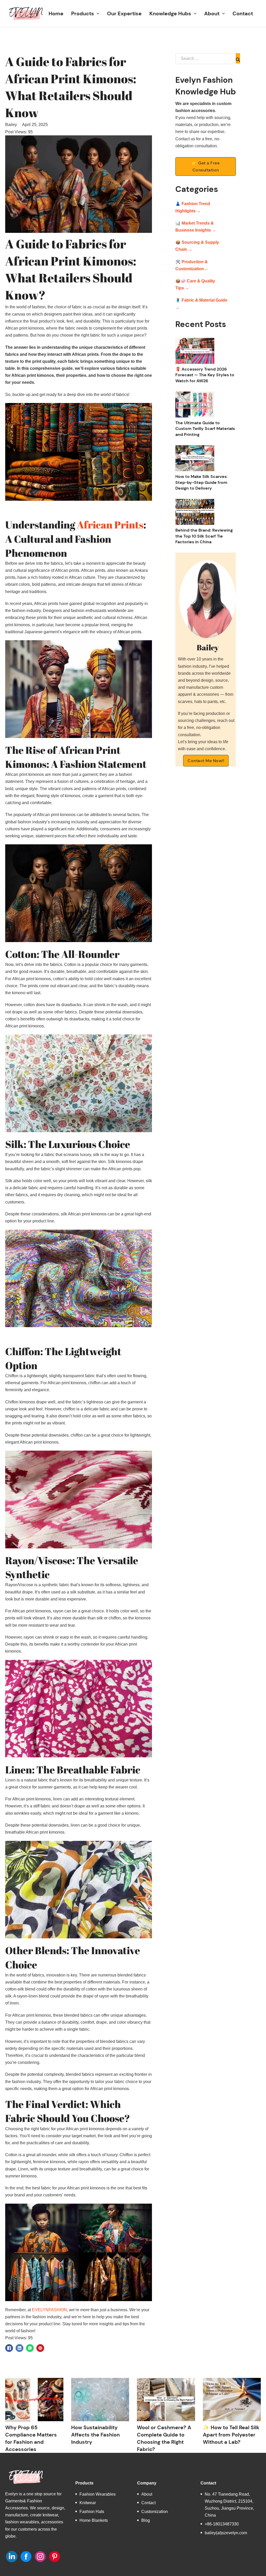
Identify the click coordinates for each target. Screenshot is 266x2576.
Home (56, 13)
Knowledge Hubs (170, 13)
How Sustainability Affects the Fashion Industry (95, 2435)
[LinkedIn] (19, 2348)
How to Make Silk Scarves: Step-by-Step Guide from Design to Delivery (201, 482)
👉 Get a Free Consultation (206, 166)
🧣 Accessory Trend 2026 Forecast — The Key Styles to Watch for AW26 (205, 375)
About (212, 13)
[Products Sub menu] (98, 14)
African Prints (110, 525)
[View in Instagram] (40, 2557)
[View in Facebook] (26, 2557)
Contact (243, 13)
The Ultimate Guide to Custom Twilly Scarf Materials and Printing (205, 429)
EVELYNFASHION (49, 2310)
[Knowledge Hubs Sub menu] (195, 14)
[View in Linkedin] (12, 2557)
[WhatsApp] (30, 2348)
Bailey (11, 125)
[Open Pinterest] (55, 2557)
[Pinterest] (40, 2348)
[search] (238, 58)
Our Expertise (124, 13)
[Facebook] (9, 2348)
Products (83, 13)
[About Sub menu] (223, 14)
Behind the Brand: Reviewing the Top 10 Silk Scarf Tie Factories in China (204, 536)
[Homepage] (26, 13)
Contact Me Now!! (206, 761)
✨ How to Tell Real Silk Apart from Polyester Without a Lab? (231, 2435)
